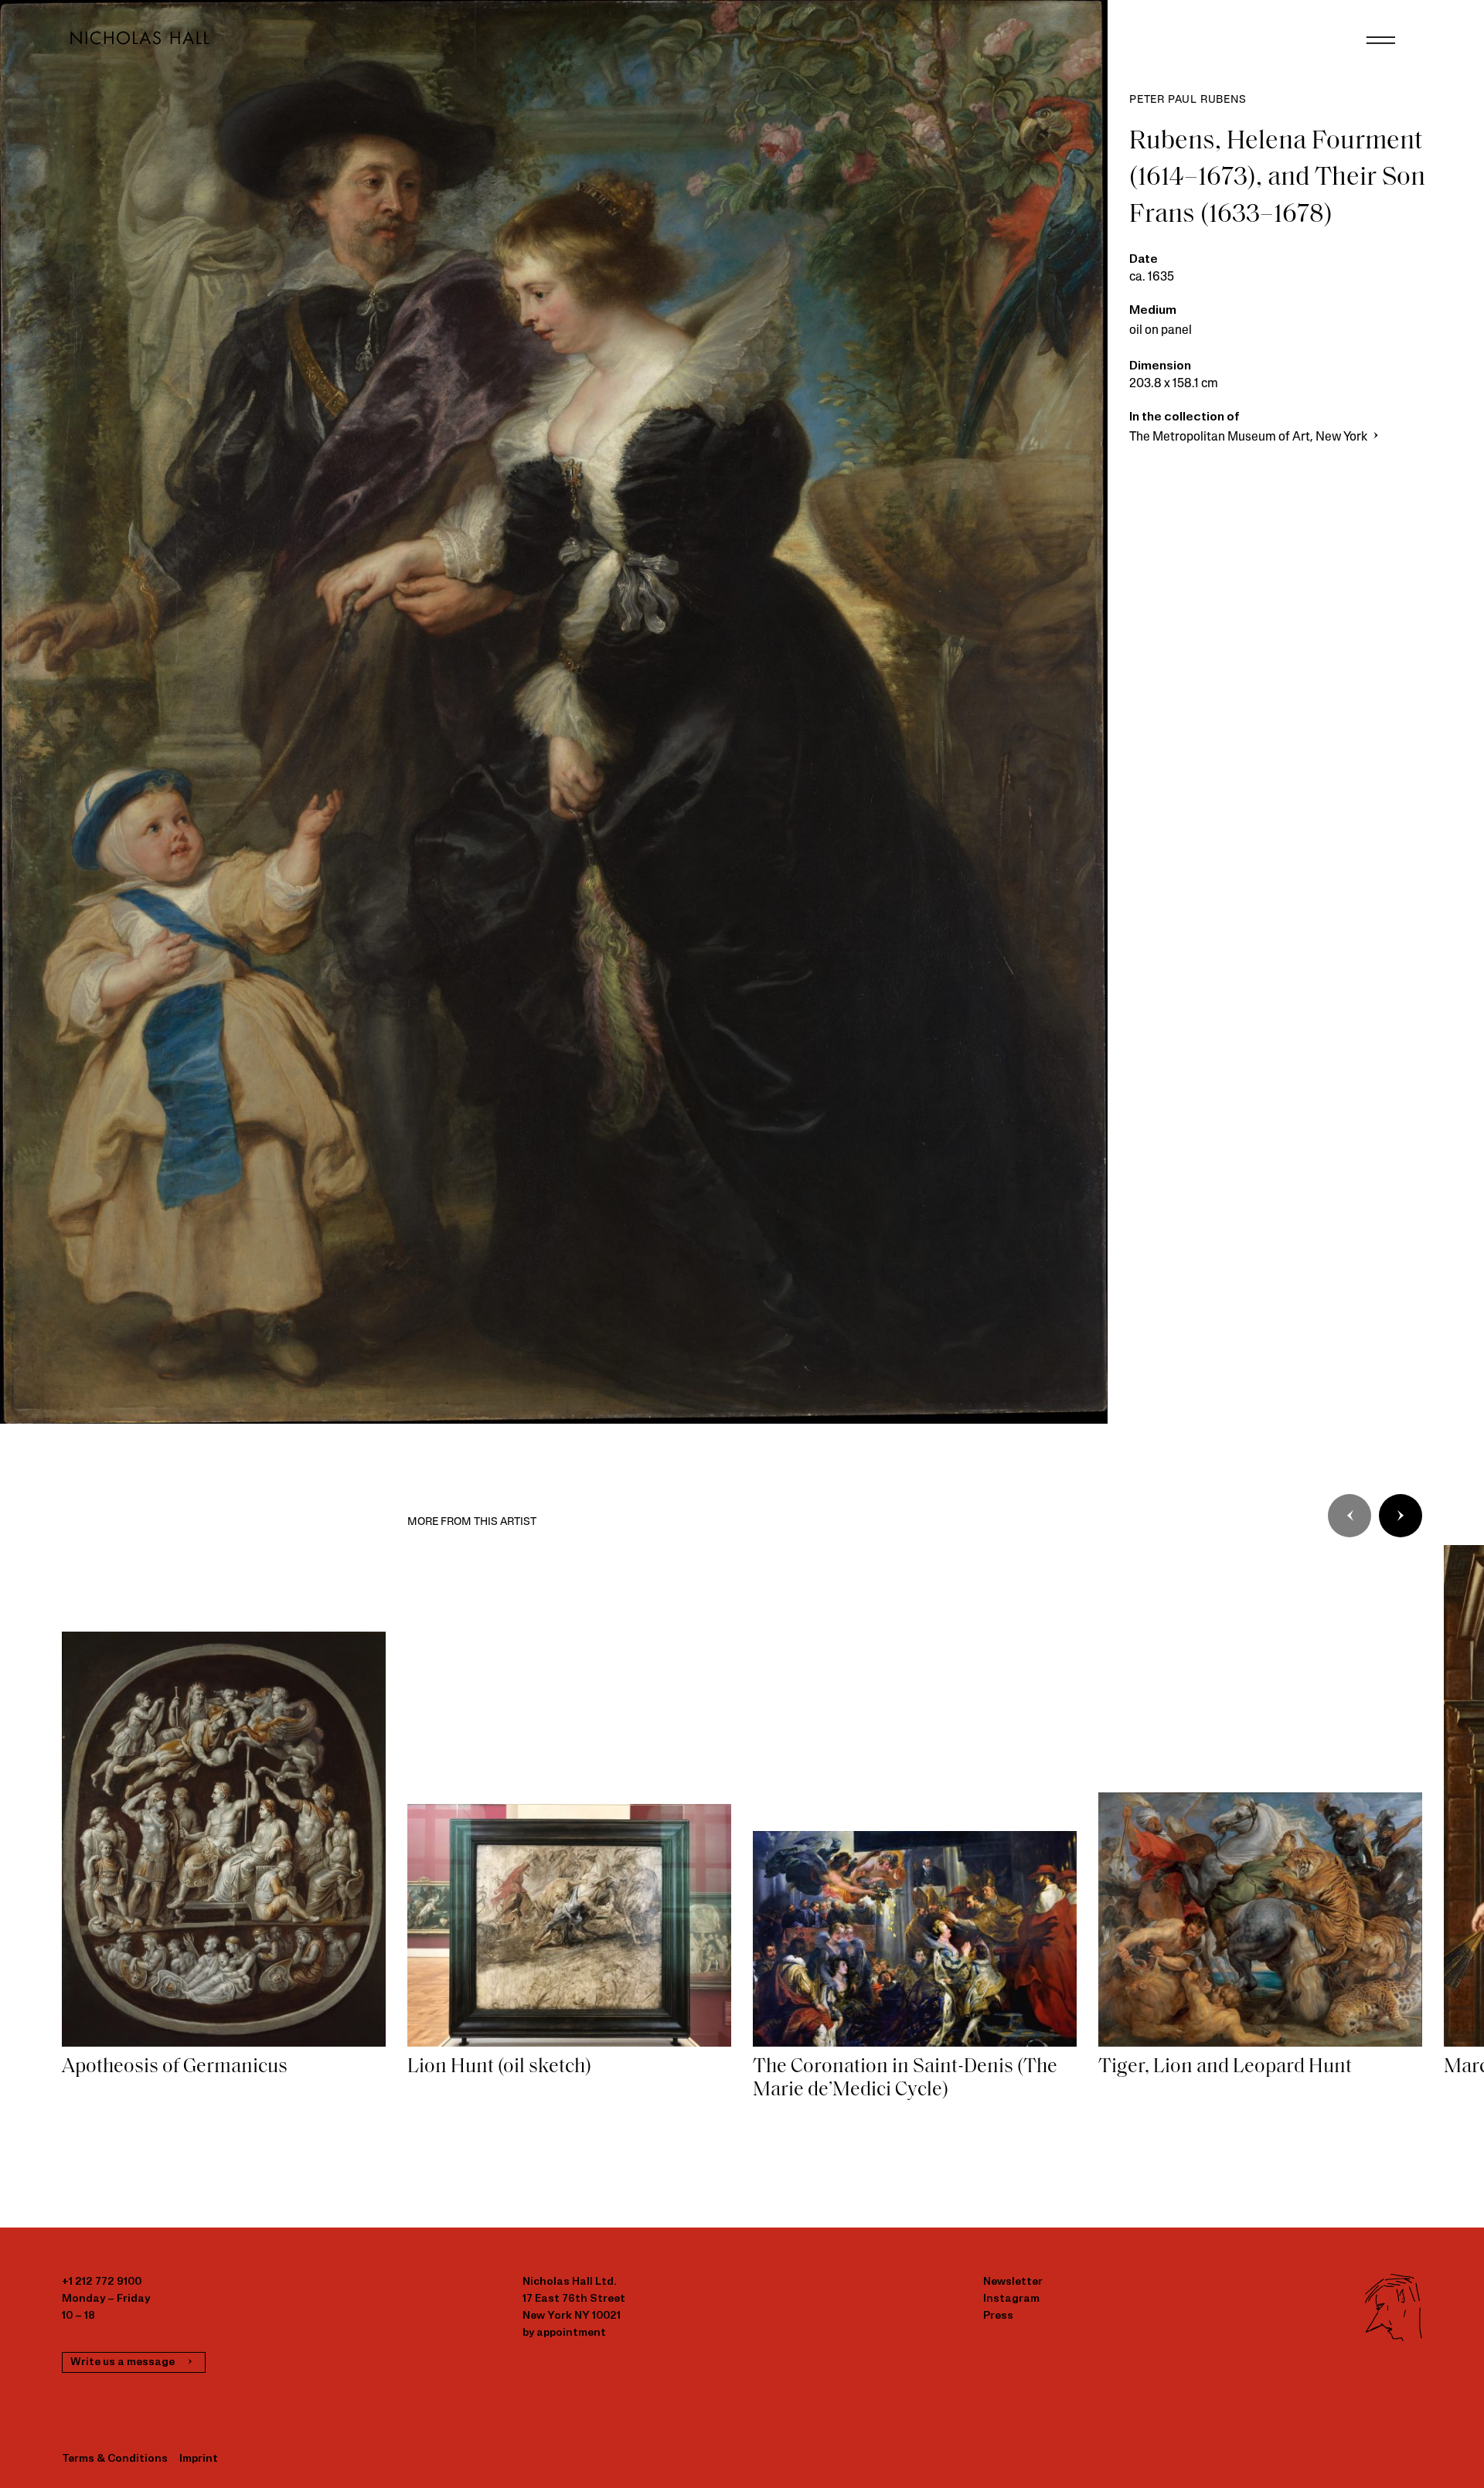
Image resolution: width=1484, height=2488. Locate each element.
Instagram (1011, 2299)
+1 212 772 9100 (102, 2282)
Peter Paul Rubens (1188, 100)
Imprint (199, 2459)
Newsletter (1013, 2282)
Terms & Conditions (115, 2459)
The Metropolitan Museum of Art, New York (1249, 437)
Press (998, 2316)
